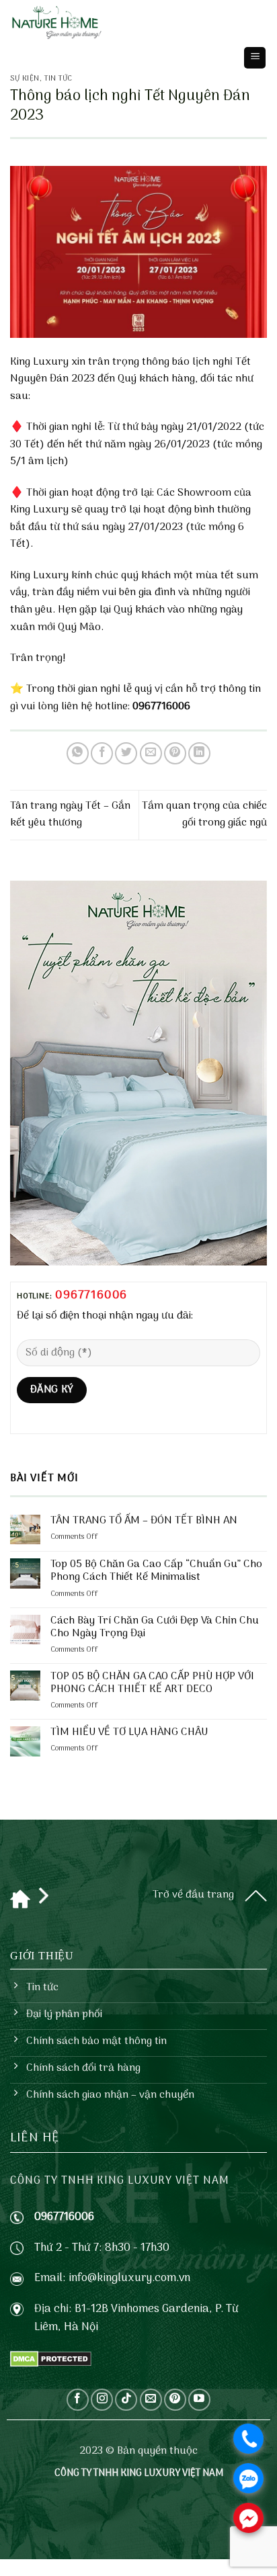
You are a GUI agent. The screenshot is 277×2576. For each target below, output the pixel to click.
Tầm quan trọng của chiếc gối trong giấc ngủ (204, 815)
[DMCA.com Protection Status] (51, 2359)
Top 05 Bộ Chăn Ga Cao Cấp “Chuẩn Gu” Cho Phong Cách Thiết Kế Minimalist (156, 1571)
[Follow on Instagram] (102, 2400)
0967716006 (91, 1295)
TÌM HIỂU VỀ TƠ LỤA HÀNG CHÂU (129, 1733)
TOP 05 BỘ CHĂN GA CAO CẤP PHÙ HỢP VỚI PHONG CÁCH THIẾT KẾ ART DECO (152, 1683)
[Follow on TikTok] (126, 2400)
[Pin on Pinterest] (175, 753)
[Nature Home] (57, 24)
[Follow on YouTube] (199, 2400)
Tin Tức (58, 79)
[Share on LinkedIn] (199, 753)
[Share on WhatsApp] (78, 753)
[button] (255, 58)
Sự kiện (25, 79)
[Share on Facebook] (102, 753)
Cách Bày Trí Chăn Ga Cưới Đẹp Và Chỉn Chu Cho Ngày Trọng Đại (155, 1628)
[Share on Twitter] (126, 753)
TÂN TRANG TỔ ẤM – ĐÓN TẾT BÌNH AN (144, 1521)
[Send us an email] (151, 2400)
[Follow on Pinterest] (175, 2400)
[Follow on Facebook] (78, 2400)
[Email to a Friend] (151, 753)
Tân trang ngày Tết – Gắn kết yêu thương (70, 815)
